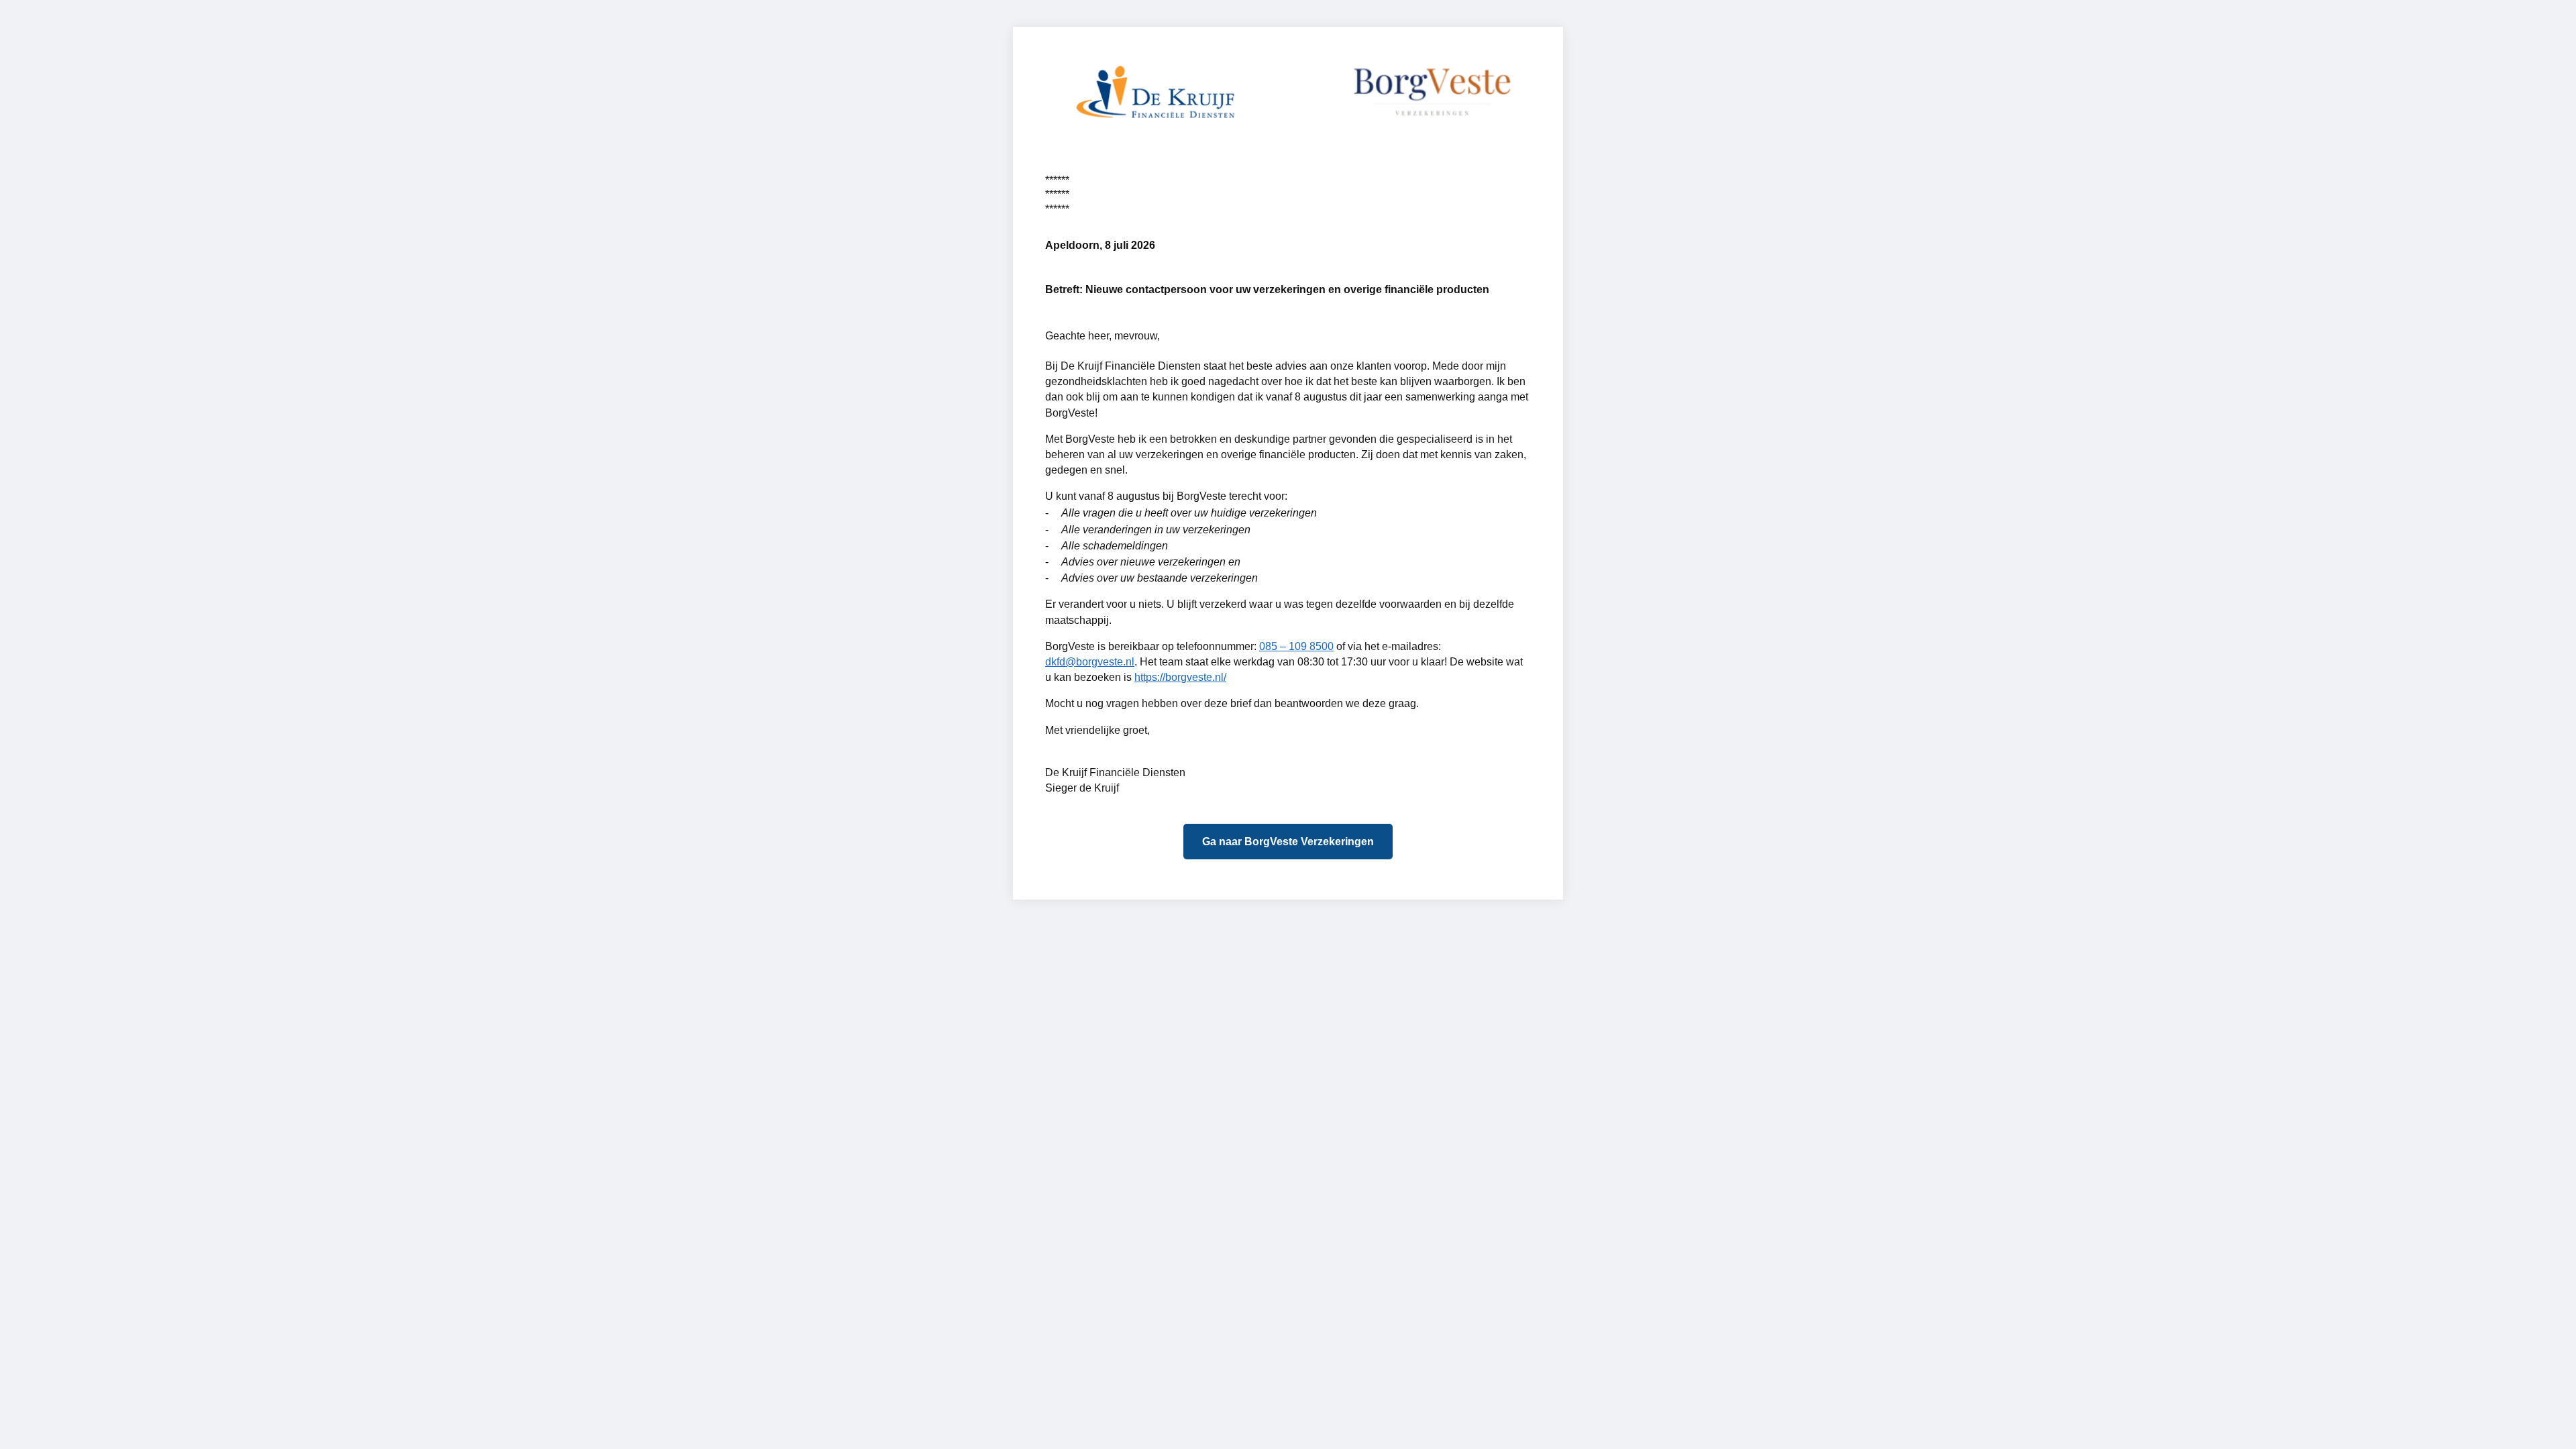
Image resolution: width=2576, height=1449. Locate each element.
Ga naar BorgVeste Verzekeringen (1288, 842)
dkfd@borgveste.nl (1090, 662)
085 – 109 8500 (1296, 646)
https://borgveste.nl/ (1180, 677)
